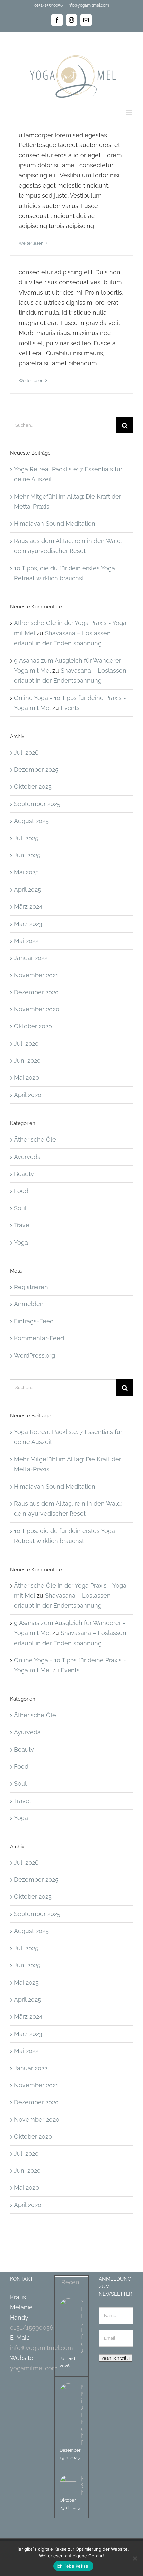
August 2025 (31, 821)
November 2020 (37, 1009)
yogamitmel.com (34, 2368)
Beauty (24, 1174)
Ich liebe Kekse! (73, 2566)
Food (21, 1191)
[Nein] (135, 2558)
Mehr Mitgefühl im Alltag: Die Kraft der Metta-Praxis (82, 2415)
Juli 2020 (26, 1044)
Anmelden (29, 1304)
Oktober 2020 (33, 1026)
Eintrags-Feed (34, 1321)
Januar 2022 (31, 958)
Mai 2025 (26, 872)
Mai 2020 (26, 1078)
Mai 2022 (26, 941)
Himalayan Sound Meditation (55, 524)
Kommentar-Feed (39, 1338)
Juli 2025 (26, 838)
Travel (22, 1225)
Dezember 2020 (36, 992)
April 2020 (28, 1095)
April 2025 (27, 889)
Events (70, 708)
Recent (71, 2282)
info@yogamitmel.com (88, 5)
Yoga (21, 1242)
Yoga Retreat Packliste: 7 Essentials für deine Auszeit (82, 2326)
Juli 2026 (26, 753)
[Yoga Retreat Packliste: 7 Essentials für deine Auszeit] (68, 2307)
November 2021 (36, 975)
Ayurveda (27, 1157)
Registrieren (31, 1287)
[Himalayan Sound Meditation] (68, 2484)
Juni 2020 (27, 1061)
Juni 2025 (27, 855)
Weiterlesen (31, 243)
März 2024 (28, 906)
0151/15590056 (32, 2327)
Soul (20, 1208)
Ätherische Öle (35, 1140)
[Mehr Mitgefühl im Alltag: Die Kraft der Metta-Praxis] (68, 2392)
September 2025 (37, 804)
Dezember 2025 (36, 770)
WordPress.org (34, 1356)
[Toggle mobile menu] (130, 112)
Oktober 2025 (33, 787)
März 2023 (28, 924)
